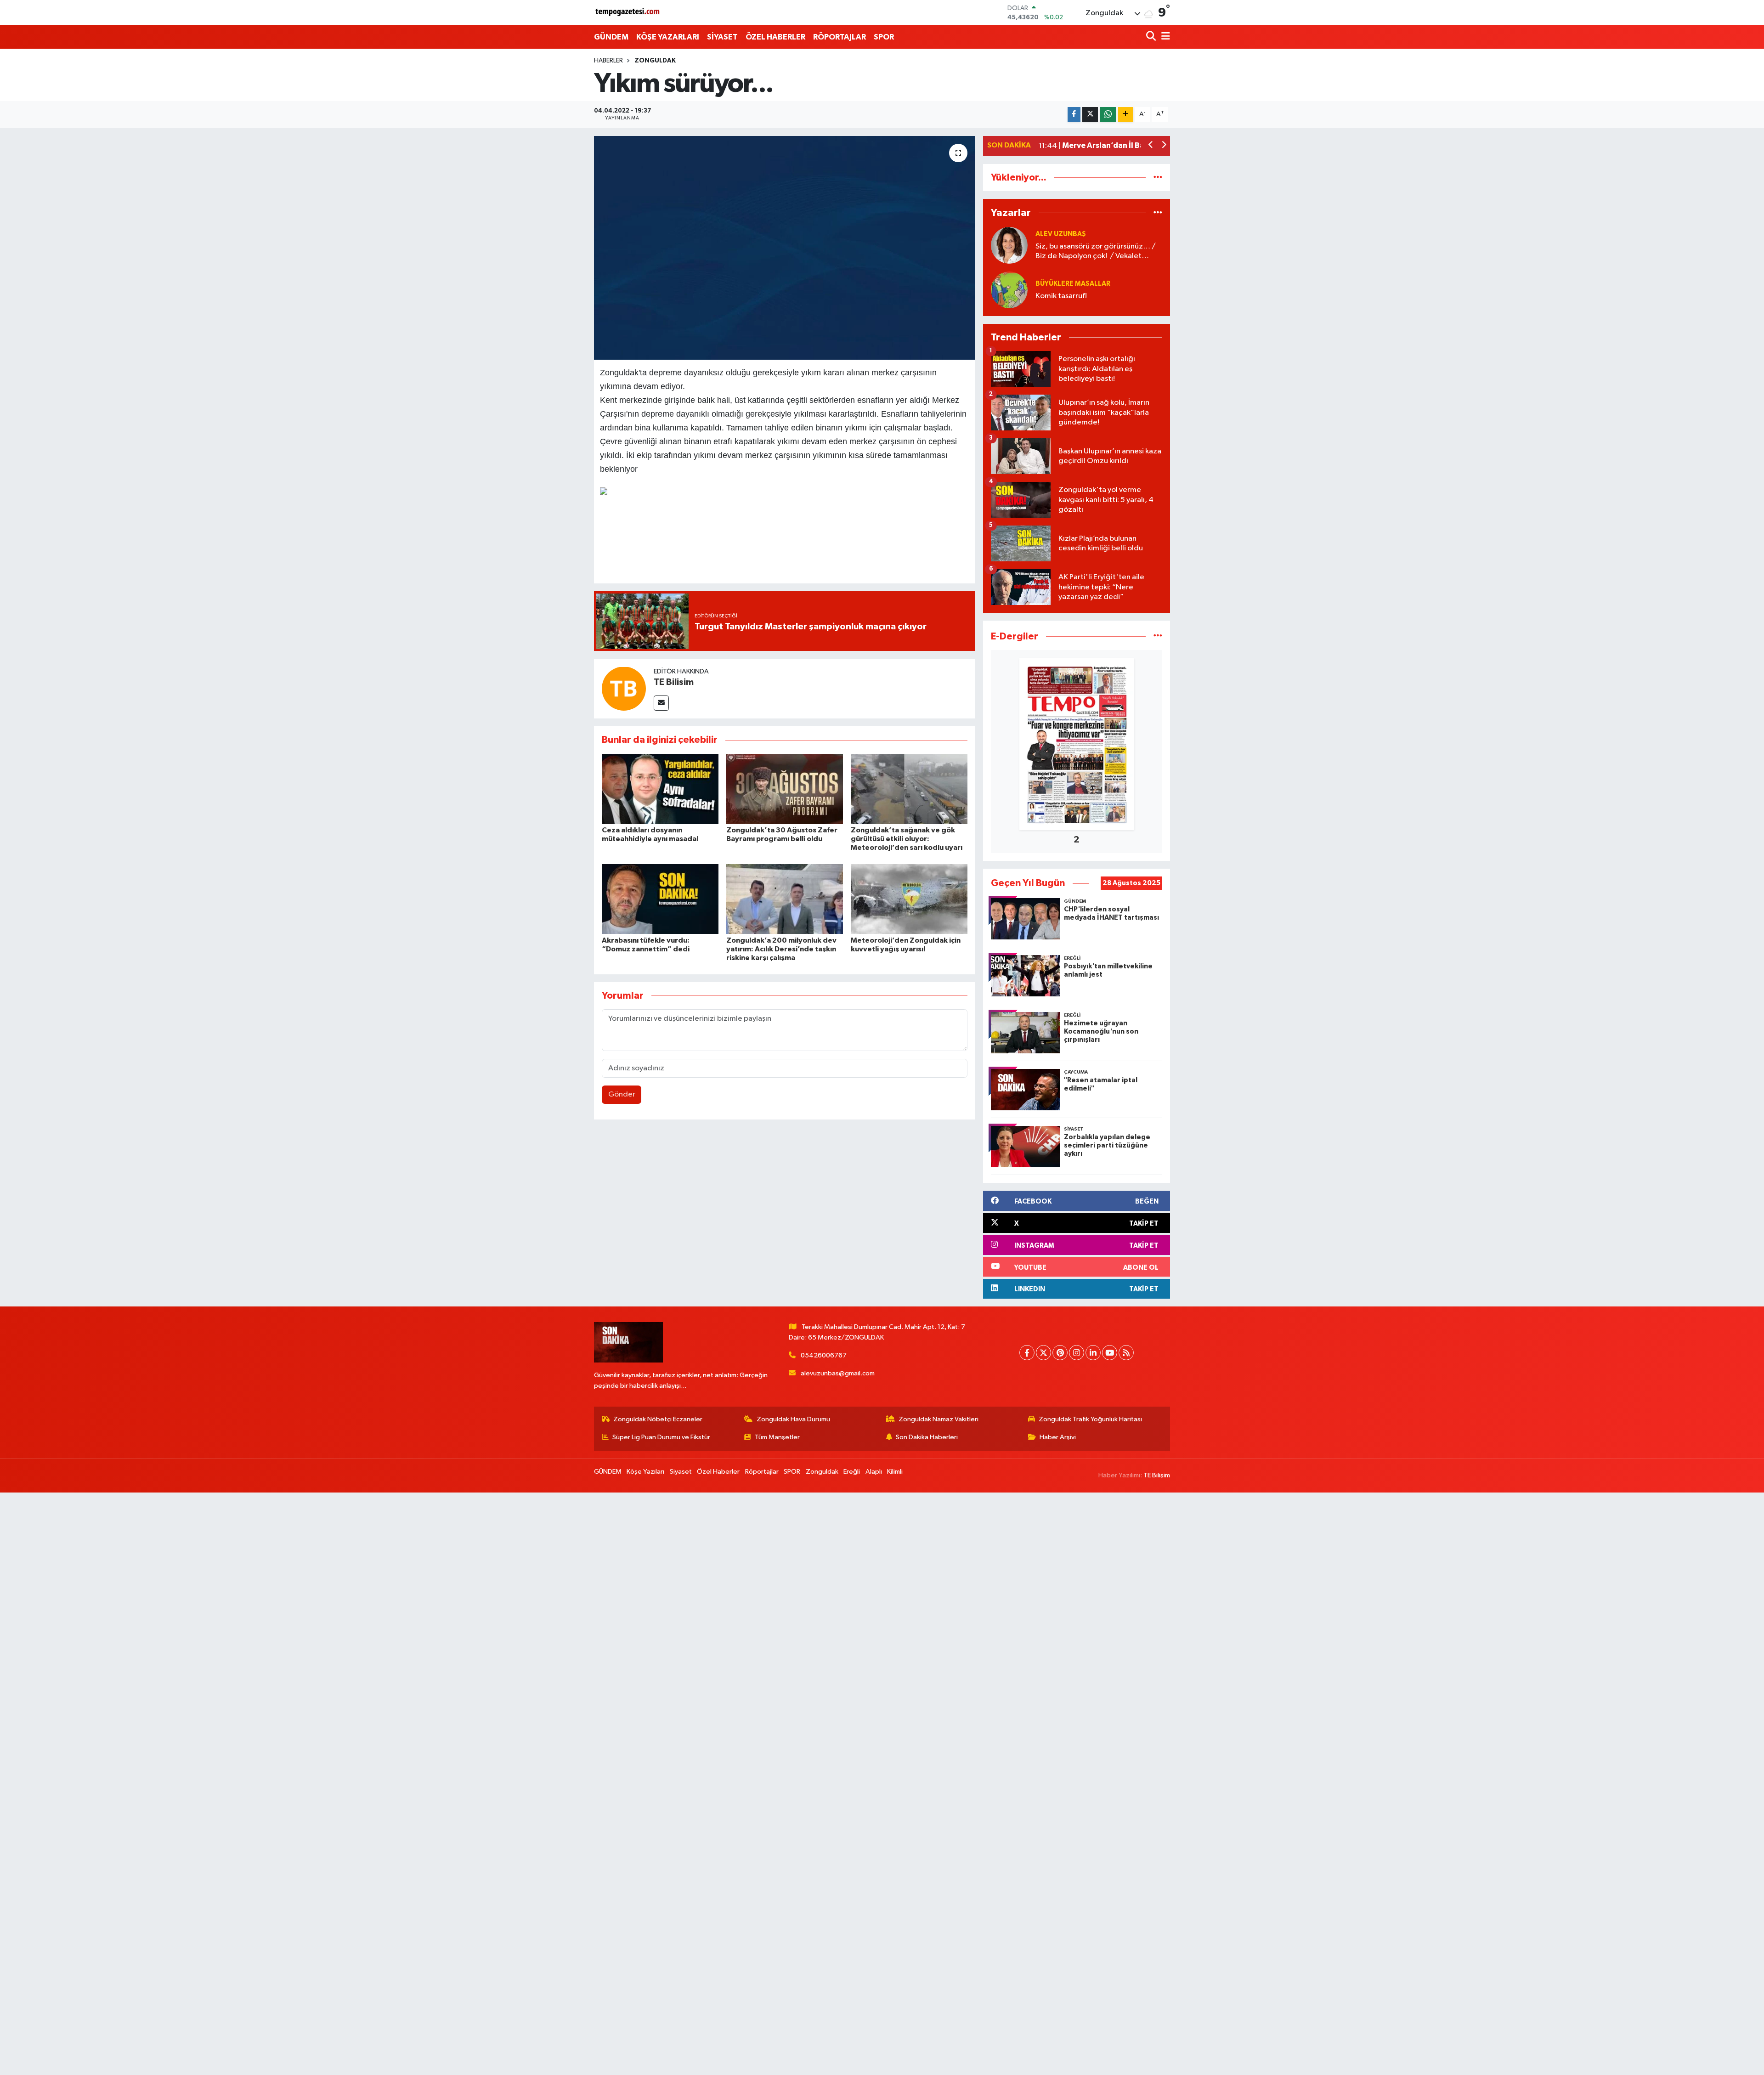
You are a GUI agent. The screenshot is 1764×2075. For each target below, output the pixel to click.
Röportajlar (762, 1472)
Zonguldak (655, 61)
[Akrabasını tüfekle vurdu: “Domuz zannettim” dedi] (660, 899)
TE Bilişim (1157, 1475)
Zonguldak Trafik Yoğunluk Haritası (1090, 1419)
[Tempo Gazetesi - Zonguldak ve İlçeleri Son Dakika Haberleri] (628, 13)
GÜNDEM (611, 37)
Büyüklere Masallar (1073, 284)
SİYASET (722, 37)
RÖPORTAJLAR (840, 37)
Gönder (622, 1094)
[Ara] (1152, 37)
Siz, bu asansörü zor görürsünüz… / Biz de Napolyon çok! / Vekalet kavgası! (1096, 252)
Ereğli (852, 1472)
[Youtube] (1110, 1353)
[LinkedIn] (1093, 1353)
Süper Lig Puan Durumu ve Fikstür (661, 1437)
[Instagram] (1077, 1353)
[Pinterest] (1060, 1353)
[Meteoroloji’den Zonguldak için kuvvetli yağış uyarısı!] (909, 899)
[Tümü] (1158, 178)
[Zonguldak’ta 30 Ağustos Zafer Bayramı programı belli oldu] (785, 789)
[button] (1151, 146)
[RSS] (1126, 1353)
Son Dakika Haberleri (927, 1437)
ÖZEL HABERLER (775, 37)
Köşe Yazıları (645, 1472)
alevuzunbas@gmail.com (838, 1373)
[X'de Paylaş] (1090, 115)
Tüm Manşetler (777, 1437)
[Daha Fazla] (1126, 115)
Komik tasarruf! (1061, 296)
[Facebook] (1027, 1353)
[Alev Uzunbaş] (1009, 245)
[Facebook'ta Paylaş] (1074, 115)
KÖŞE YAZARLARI (668, 37)
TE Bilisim (674, 682)
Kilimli (895, 1472)
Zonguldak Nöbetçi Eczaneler (658, 1419)
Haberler (608, 61)
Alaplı (874, 1472)
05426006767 (824, 1355)
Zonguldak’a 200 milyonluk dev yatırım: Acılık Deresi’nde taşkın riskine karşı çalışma (781, 949)
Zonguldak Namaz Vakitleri (939, 1419)
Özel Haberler (718, 1472)
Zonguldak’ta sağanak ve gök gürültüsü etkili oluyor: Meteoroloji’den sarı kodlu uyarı (907, 839)
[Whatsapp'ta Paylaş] (1108, 115)
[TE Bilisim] (624, 688)
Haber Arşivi (1058, 1437)
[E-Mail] (661, 703)
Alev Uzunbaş (1061, 234)
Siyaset (681, 1472)
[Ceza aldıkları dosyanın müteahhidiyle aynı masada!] (660, 789)
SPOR (884, 37)
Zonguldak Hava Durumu (793, 1419)
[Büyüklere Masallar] (1009, 290)
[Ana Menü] (1164, 37)
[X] (1043, 1353)
